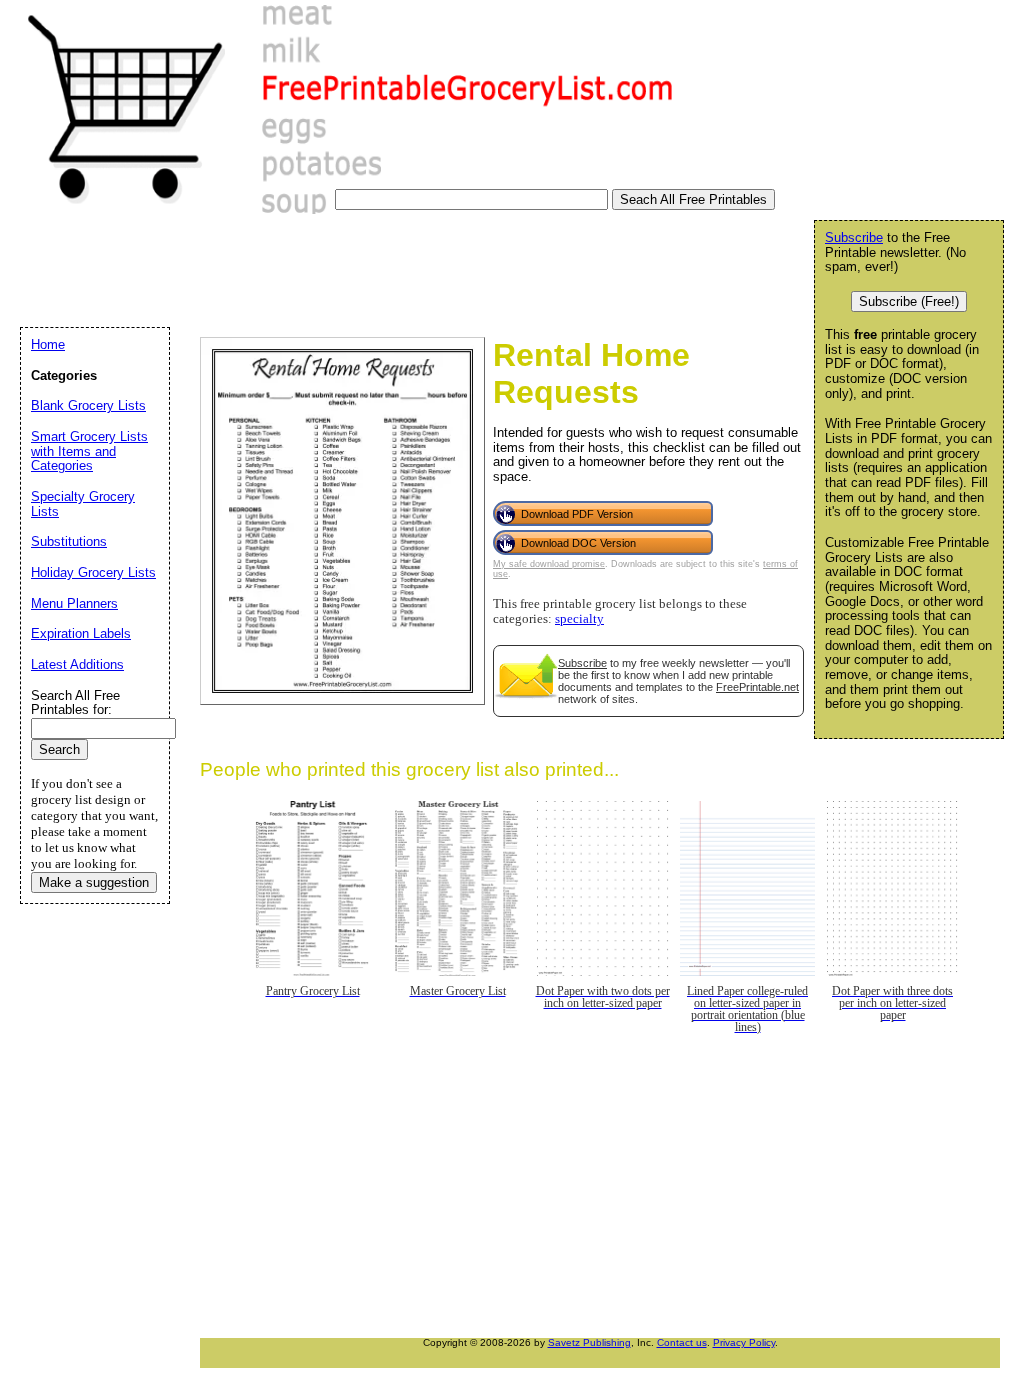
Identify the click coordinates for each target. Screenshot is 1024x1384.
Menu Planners (74, 603)
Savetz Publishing (589, 1342)
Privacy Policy (744, 1342)
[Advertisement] (379, 274)
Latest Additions (77, 664)
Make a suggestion (94, 882)
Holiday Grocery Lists (93, 572)
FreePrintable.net (757, 687)
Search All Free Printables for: (75, 703)
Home (48, 344)
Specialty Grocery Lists (83, 504)
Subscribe (582, 663)
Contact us (682, 1342)
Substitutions (69, 541)
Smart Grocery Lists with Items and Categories (89, 451)
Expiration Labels (81, 633)
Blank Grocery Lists (88, 405)
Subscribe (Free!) (909, 301)
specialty (579, 619)
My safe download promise (549, 564)
